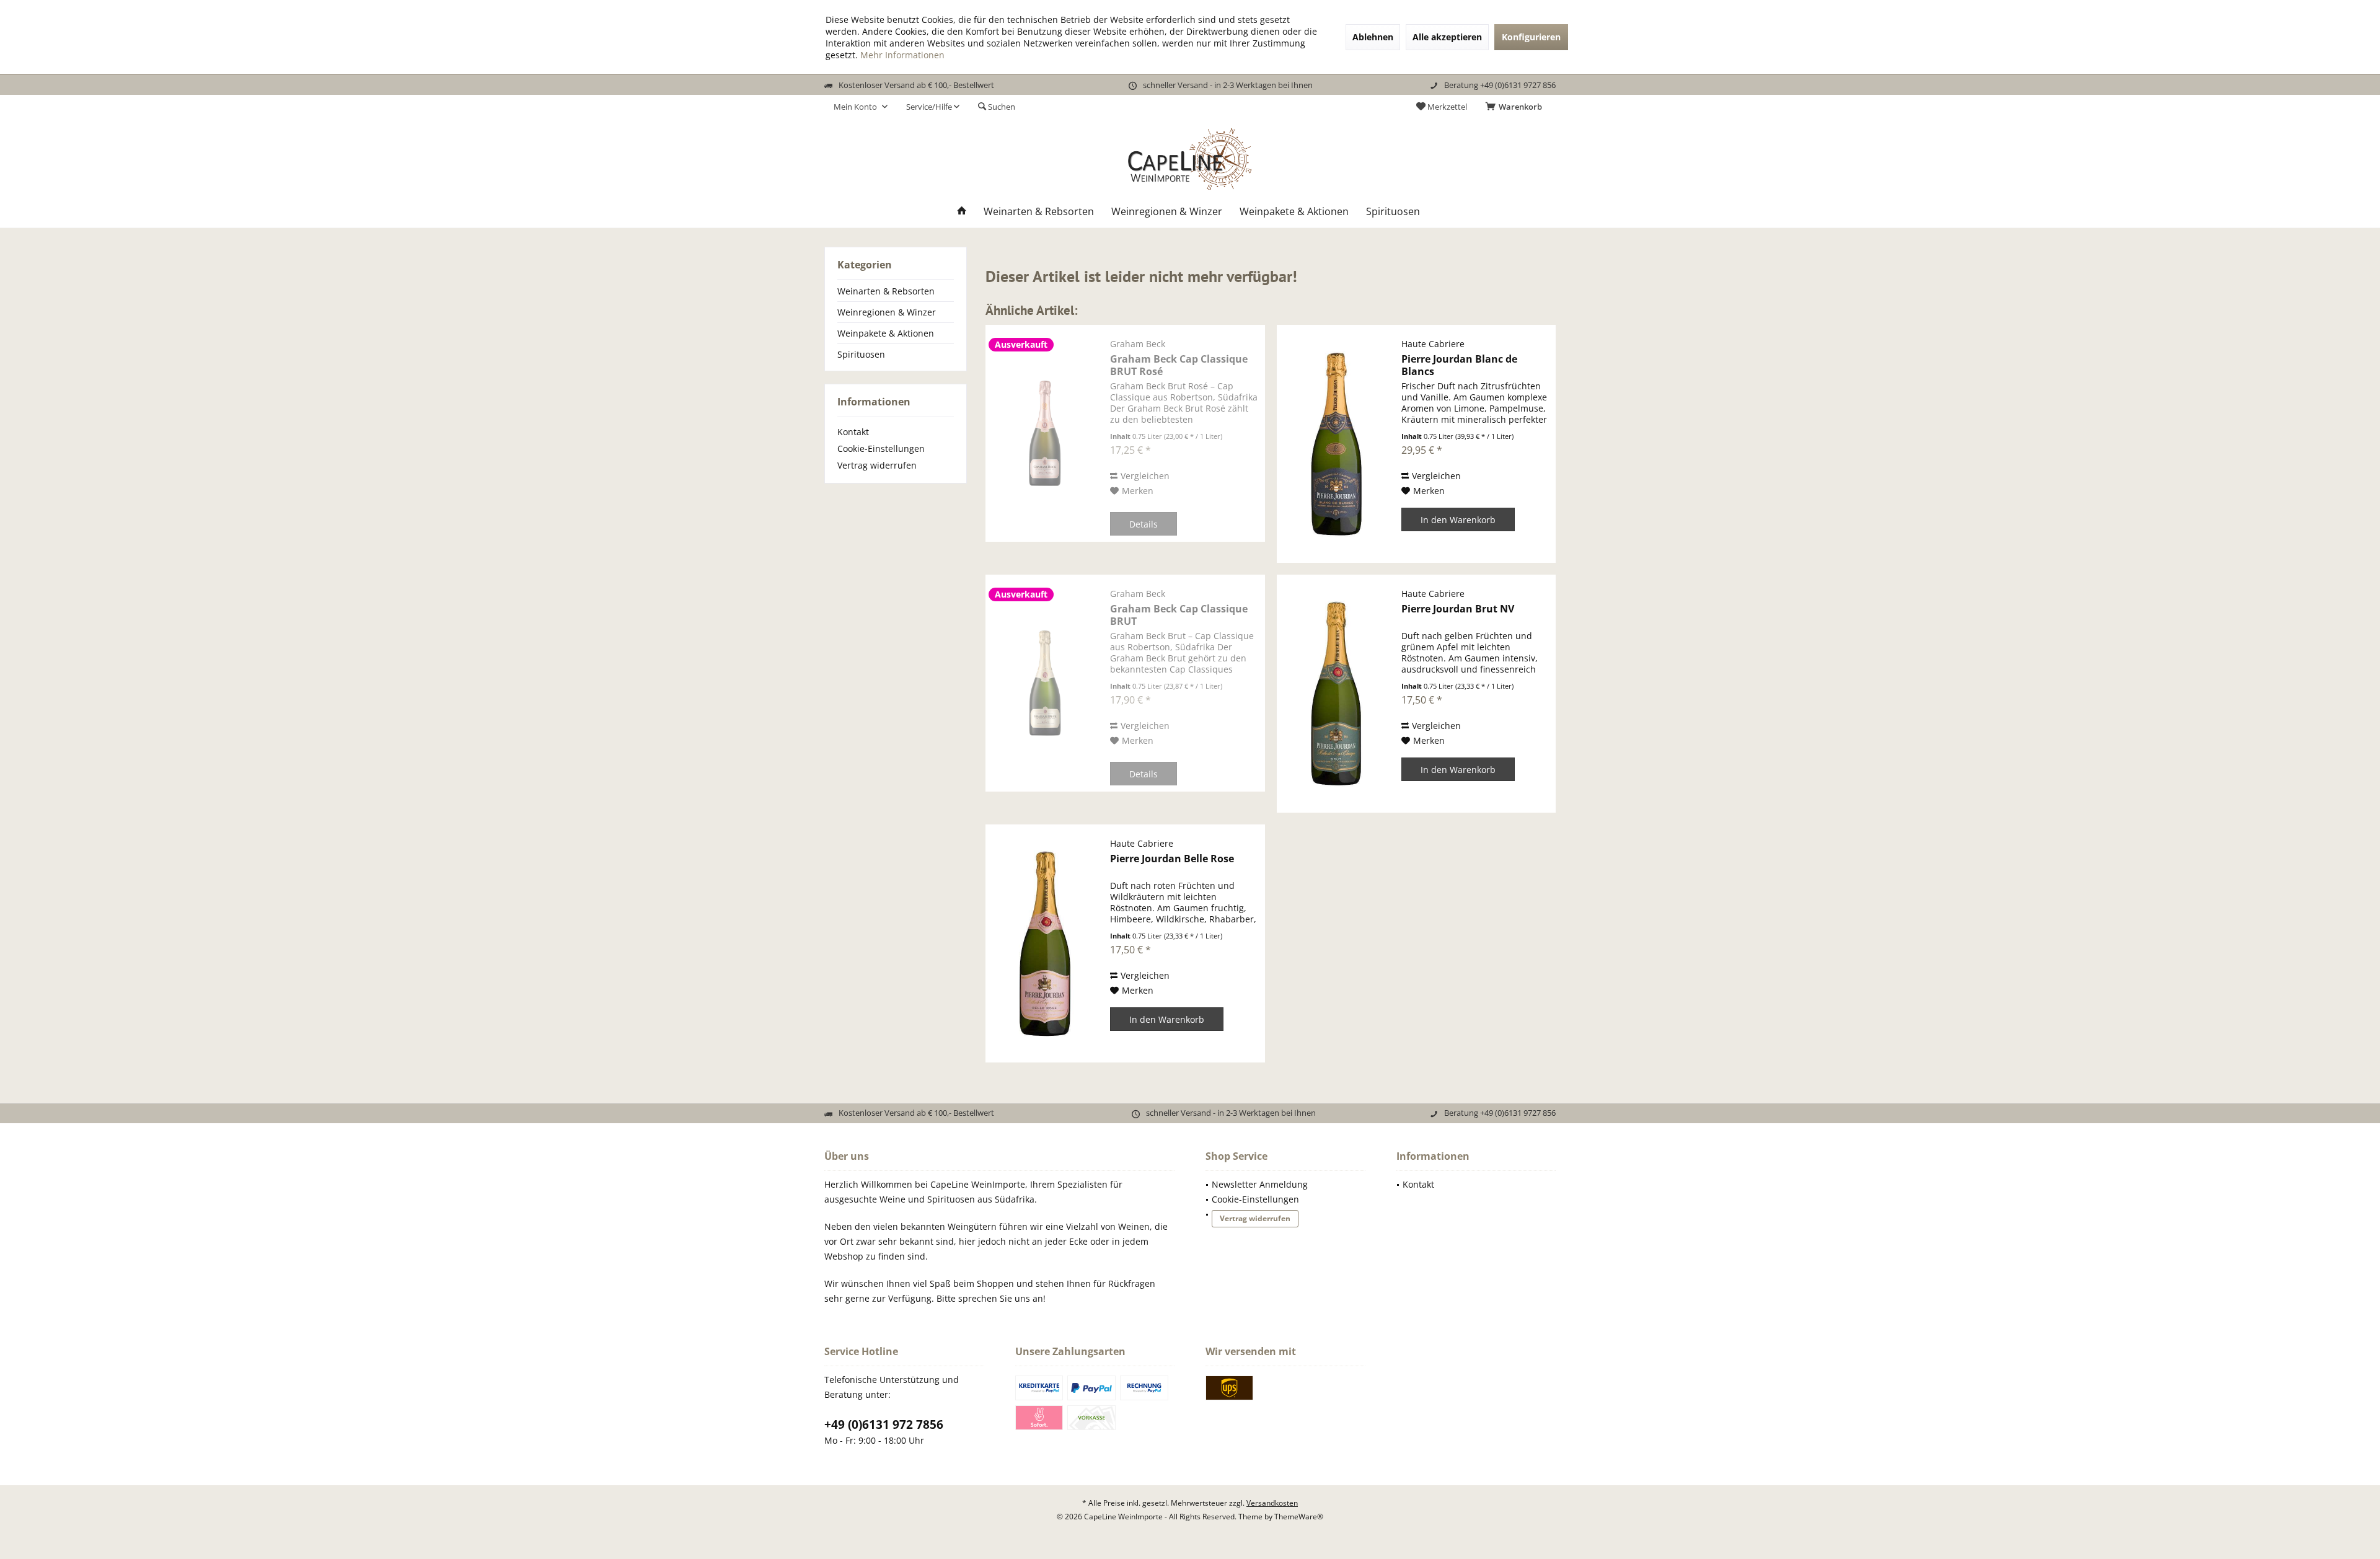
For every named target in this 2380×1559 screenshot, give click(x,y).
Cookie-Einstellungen (881, 448)
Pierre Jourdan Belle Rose (1172, 859)
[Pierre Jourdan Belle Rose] (1045, 943)
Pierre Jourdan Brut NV (1458, 609)
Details (1144, 524)
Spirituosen (861, 354)
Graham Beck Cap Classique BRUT (1179, 615)
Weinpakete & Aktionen (886, 333)
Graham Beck (1138, 344)
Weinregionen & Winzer (887, 312)
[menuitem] (1516, 107)
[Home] (962, 212)
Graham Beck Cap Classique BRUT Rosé (1179, 365)
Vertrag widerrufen (877, 465)
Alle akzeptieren (1447, 37)
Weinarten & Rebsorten (886, 291)
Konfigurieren (1531, 37)
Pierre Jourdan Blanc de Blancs (1459, 365)
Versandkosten (1272, 1503)
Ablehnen (1373, 37)
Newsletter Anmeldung (1260, 1184)
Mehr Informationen (902, 55)
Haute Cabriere (1433, 344)
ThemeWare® (1299, 1517)
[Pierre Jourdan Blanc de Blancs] (1336, 444)
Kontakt (853, 432)
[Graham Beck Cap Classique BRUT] (1045, 683)
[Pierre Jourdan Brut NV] (1336, 694)
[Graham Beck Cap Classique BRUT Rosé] (1045, 433)
